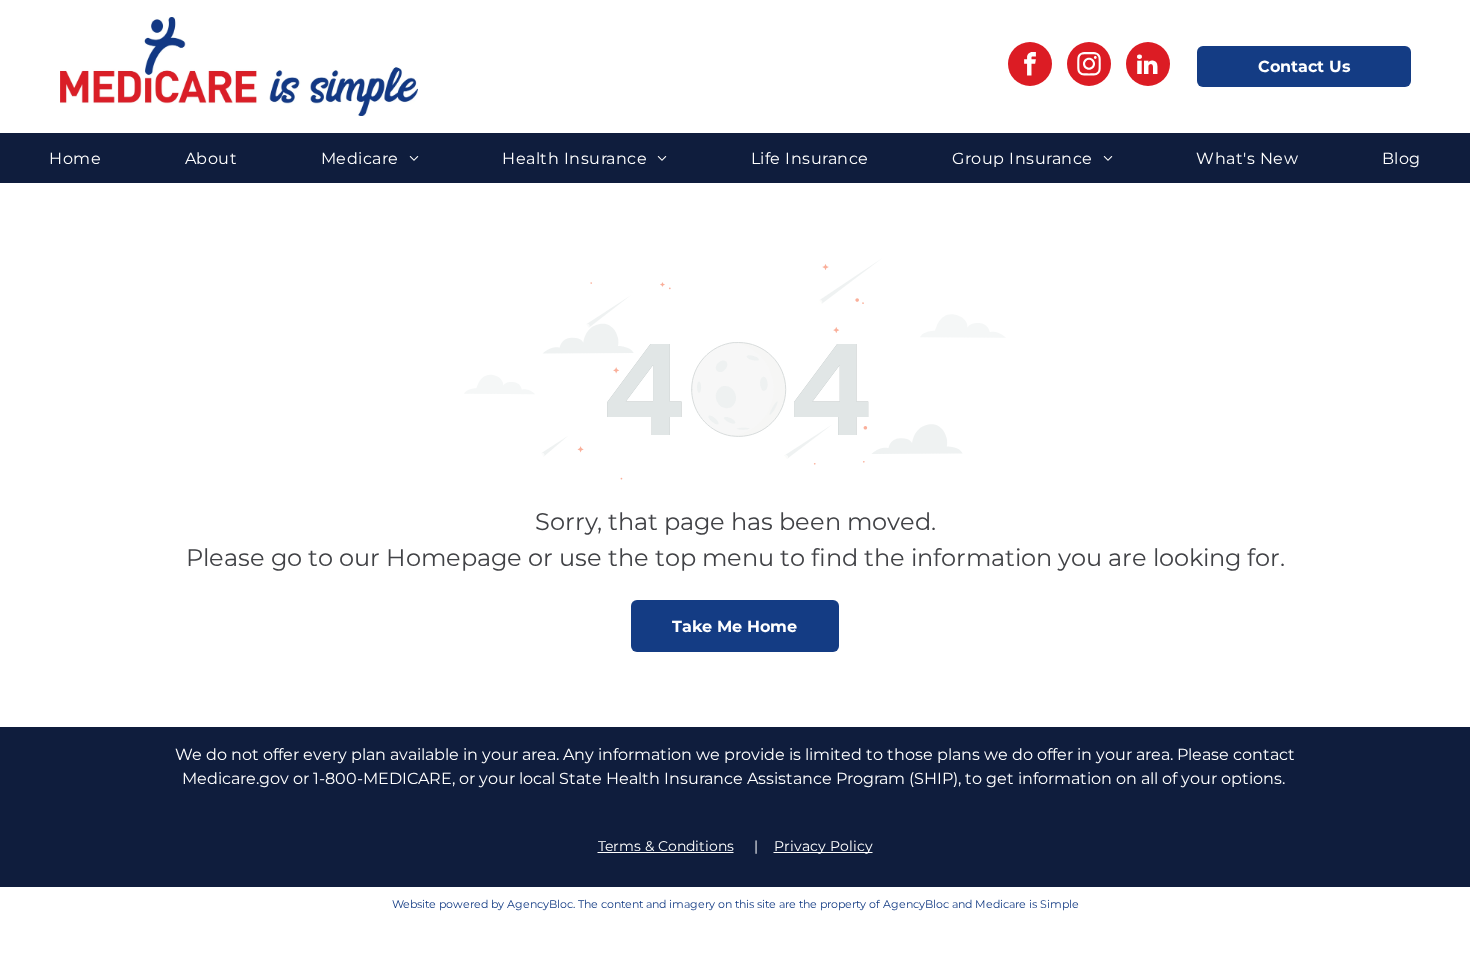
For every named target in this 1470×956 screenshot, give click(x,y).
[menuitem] (75, 157)
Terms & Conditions (666, 846)
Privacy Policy (823, 846)
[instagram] (1089, 66)
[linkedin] (1148, 66)
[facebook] (1030, 66)
